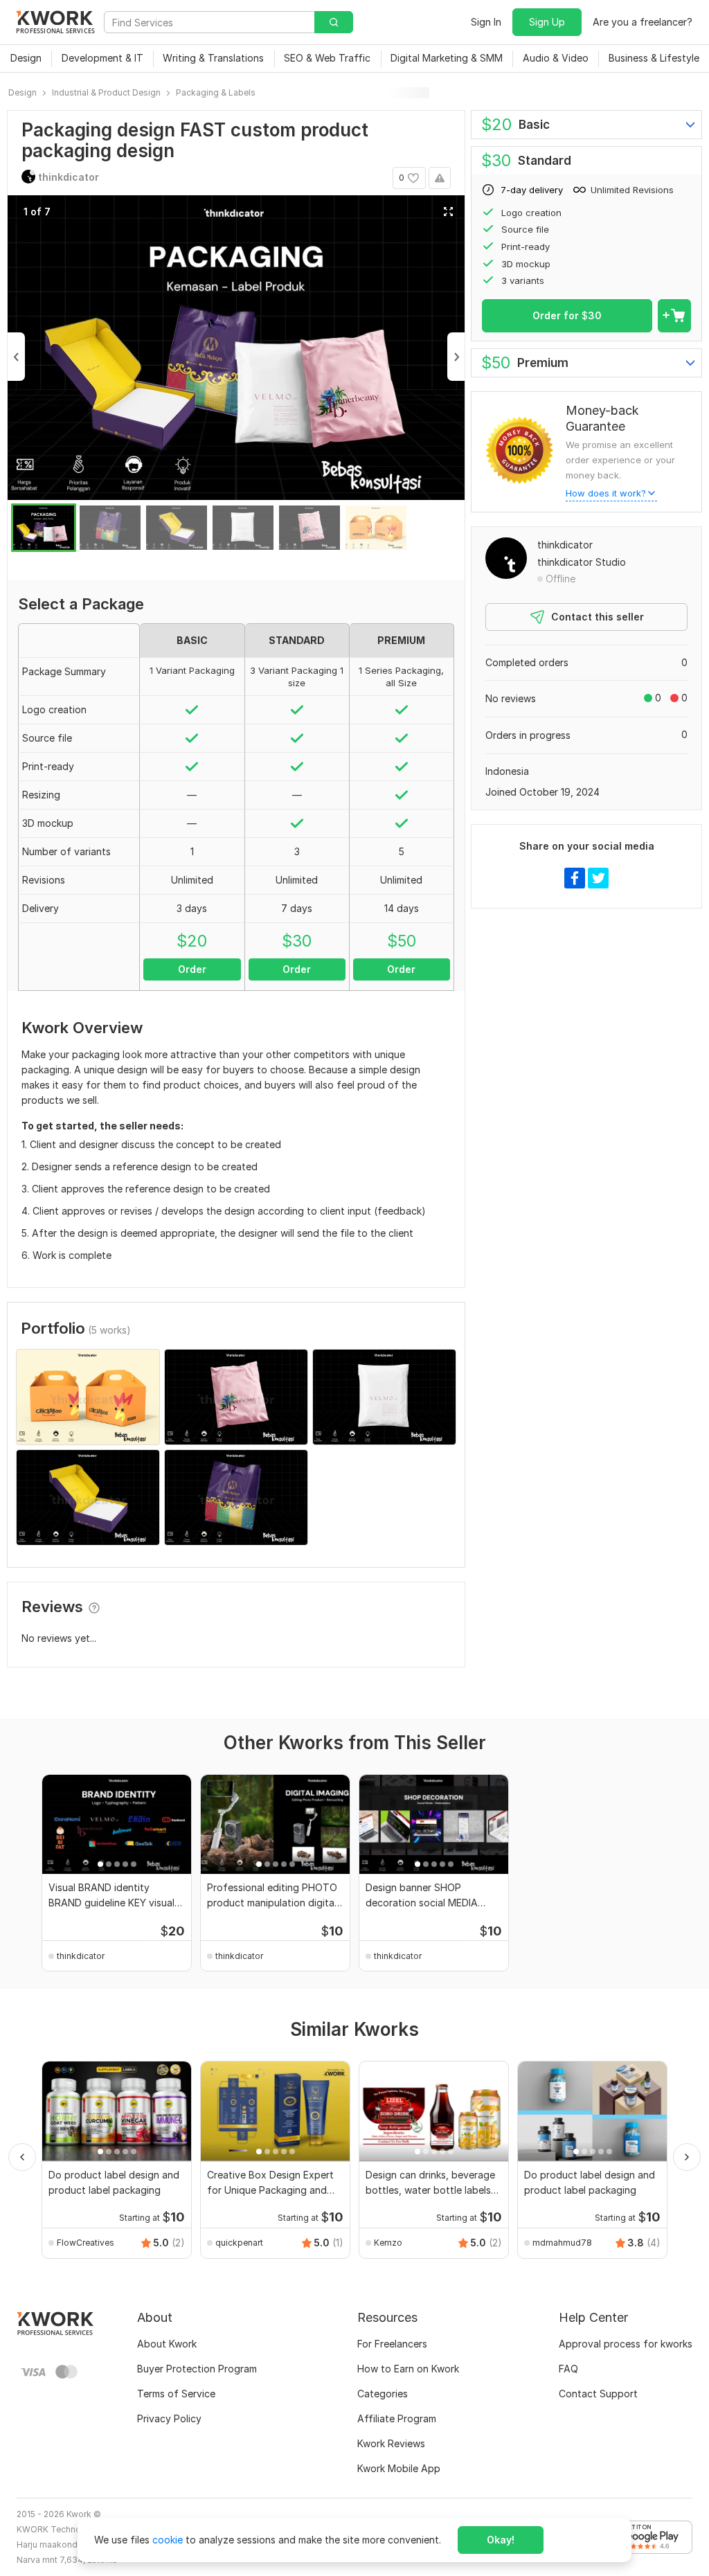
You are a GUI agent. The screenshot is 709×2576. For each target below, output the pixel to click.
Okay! (501, 2540)
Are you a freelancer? (643, 22)
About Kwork (167, 2344)
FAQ (568, 2369)
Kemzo (388, 2243)
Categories (383, 2394)
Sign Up (547, 22)
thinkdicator (565, 545)
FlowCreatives (86, 2243)
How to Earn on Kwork (408, 2369)
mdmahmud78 (562, 2243)
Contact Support (598, 2394)
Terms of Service (176, 2394)
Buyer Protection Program (197, 2369)
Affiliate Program (397, 2418)
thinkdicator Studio (582, 562)
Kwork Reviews (391, 2443)
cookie (168, 2540)
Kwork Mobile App (399, 2468)
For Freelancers (392, 2344)
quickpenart (239, 2243)
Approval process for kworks (626, 2344)
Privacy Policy (169, 2418)
